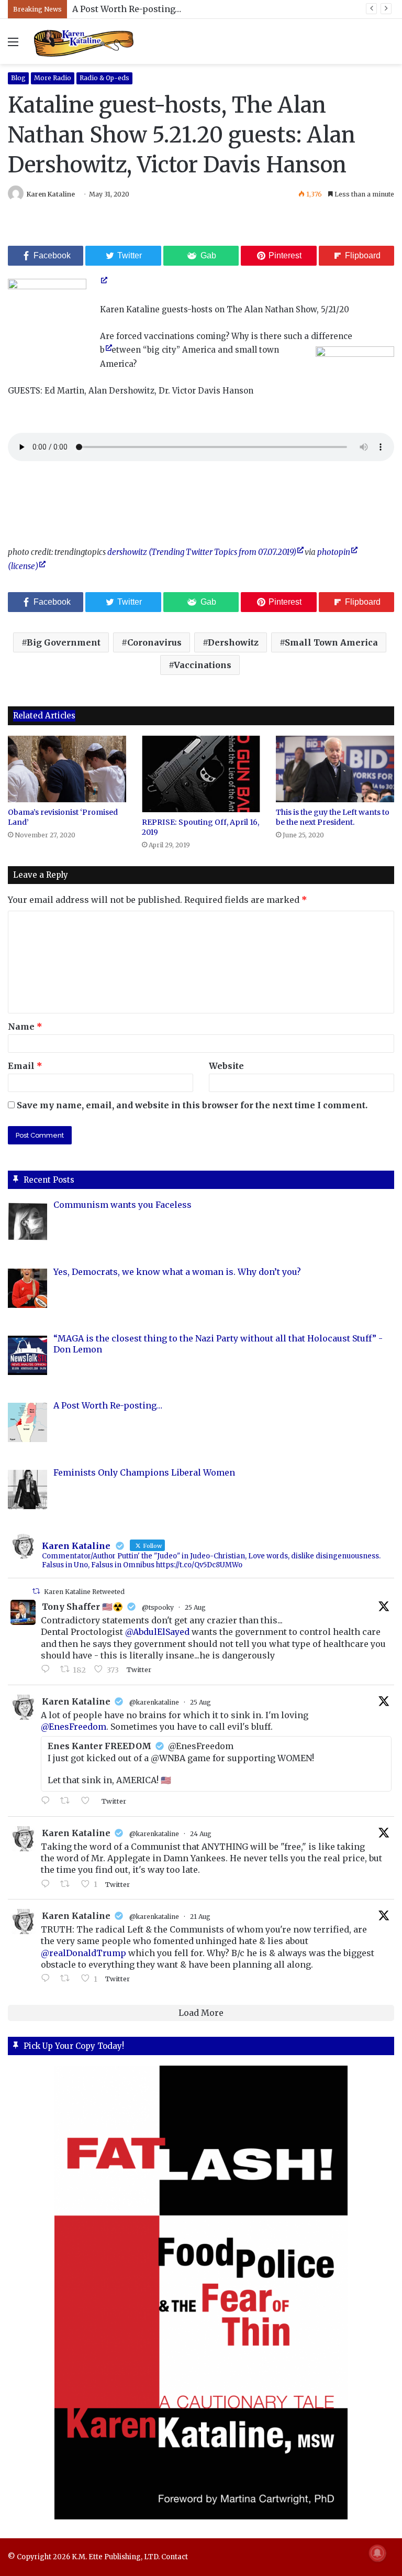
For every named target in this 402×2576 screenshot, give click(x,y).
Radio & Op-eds (104, 78)
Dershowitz (233, 642)
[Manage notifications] (377, 2553)
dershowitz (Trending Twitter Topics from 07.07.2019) (202, 552)
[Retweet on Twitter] (36, 1591)
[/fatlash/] (201, 2293)
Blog (18, 78)
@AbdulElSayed (157, 1632)
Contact (175, 2557)
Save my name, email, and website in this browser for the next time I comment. (192, 1105)
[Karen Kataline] (84, 41)
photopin (334, 552)
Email (25, 1066)
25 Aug (195, 1607)
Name (25, 1027)
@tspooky (158, 1607)
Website (226, 1066)
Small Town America (331, 642)
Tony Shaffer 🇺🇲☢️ (82, 1607)
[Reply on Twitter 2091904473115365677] (48, 1884)
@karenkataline (154, 1702)
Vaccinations (203, 665)
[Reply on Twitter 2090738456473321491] (48, 1979)
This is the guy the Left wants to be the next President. (333, 817)
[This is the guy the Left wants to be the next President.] (335, 769)
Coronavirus (154, 642)
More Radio (53, 78)
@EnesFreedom (74, 1727)
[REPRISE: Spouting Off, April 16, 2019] (201, 774)
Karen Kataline (51, 194)
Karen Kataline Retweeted (84, 1592)
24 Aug (201, 1834)
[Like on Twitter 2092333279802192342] (88, 1801)
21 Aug (200, 1917)
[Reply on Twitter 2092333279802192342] (48, 1801)
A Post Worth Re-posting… (127, 9)
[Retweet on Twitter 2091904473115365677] (68, 1884)
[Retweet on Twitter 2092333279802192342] (68, 1801)
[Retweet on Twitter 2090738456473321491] (68, 1979)
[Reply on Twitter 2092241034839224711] (48, 1669)
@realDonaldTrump (83, 1953)
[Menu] (13, 45)
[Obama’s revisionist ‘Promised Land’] (67, 769)
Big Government (64, 642)
